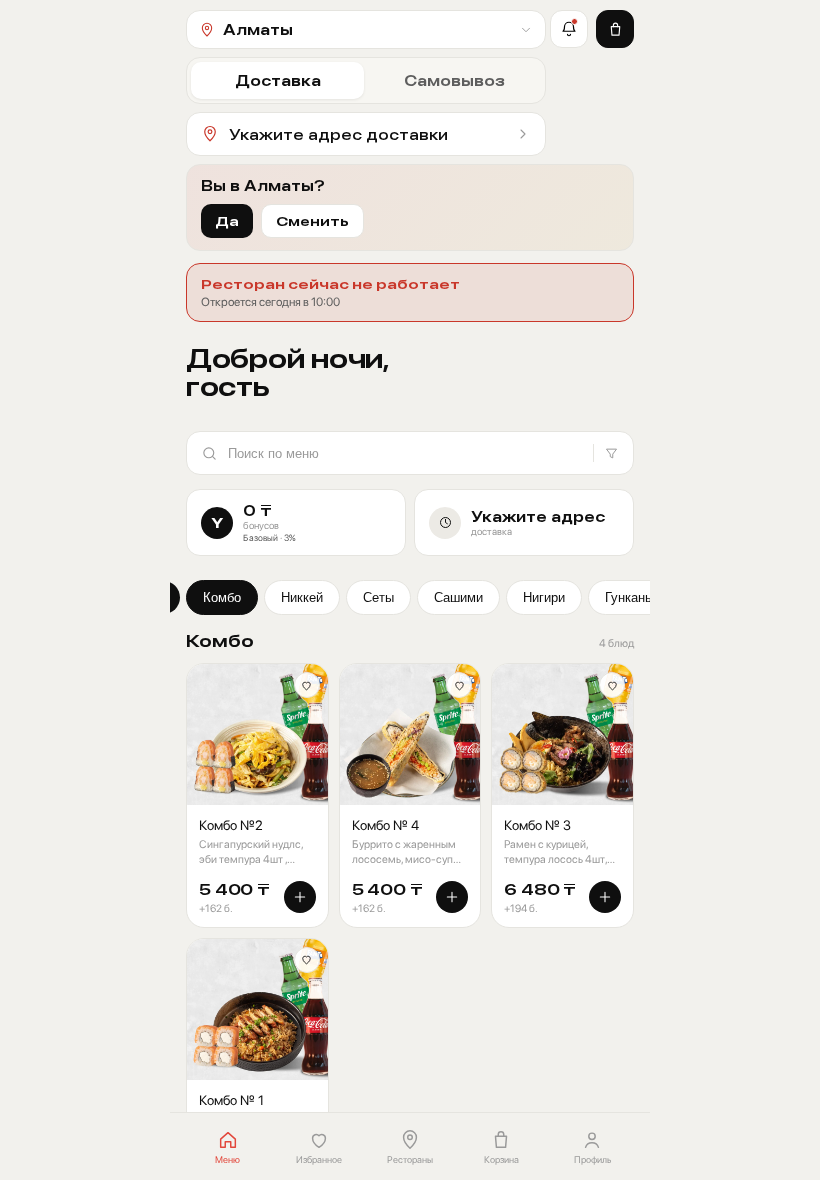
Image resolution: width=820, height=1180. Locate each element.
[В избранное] (307, 685)
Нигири (544, 597)
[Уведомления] (569, 29)
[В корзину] (300, 897)
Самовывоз (454, 80)
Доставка (278, 80)
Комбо (222, 597)
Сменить (312, 221)
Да (227, 221)
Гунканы (629, 597)
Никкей (302, 597)
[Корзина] (615, 29)
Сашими (458, 597)
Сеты (378, 597)
